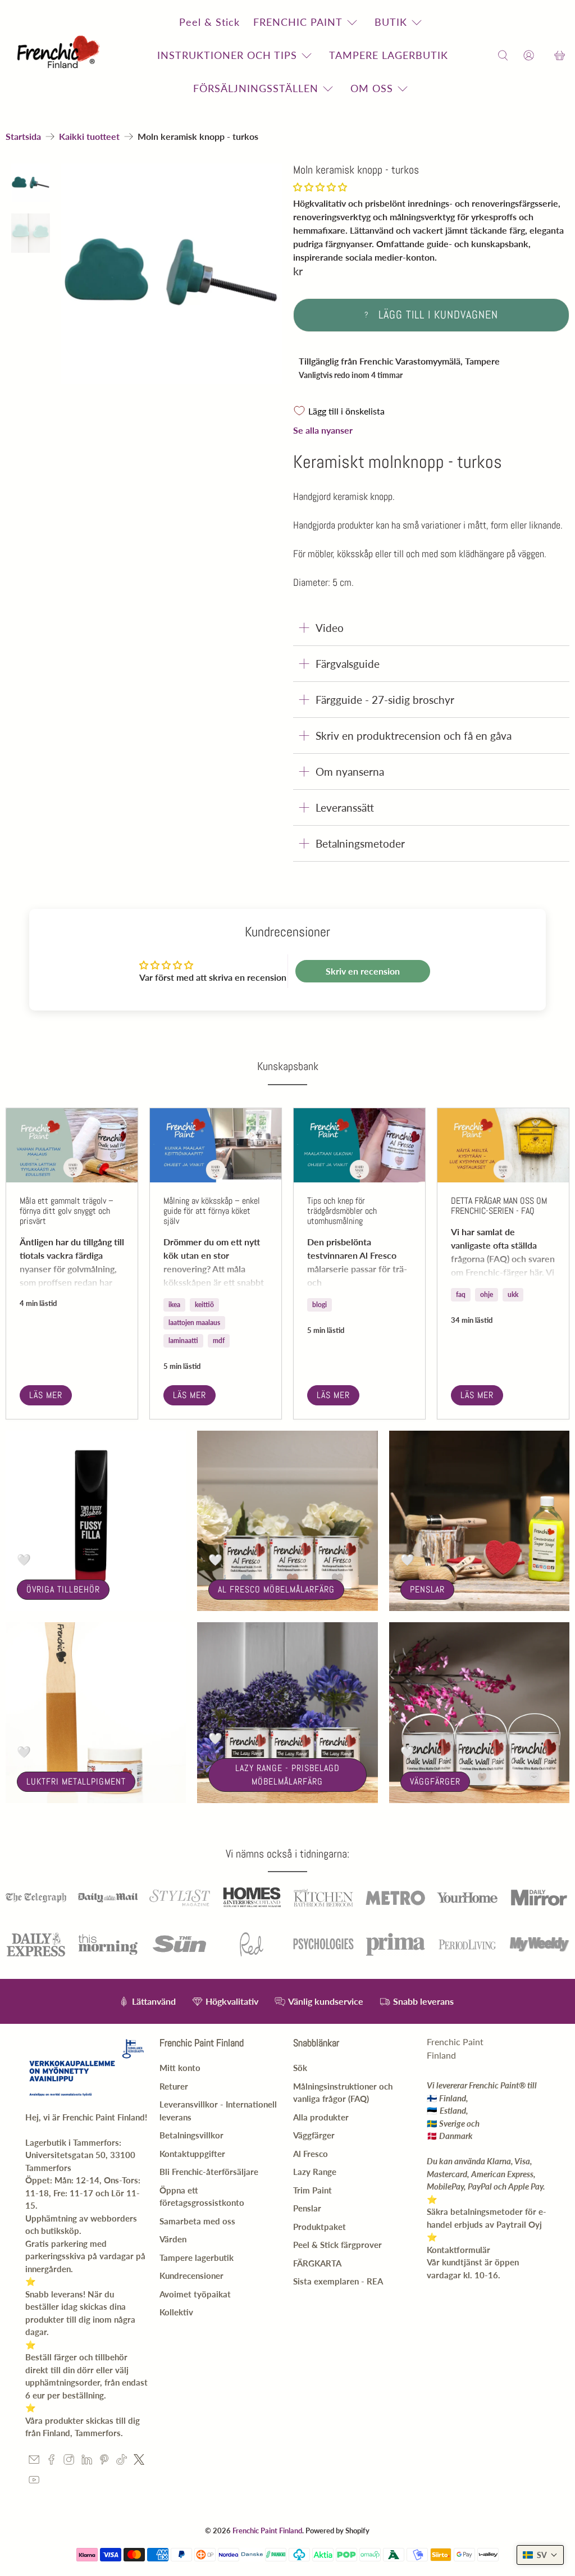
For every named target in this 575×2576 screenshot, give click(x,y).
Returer (174, 2086)
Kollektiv (176, 2312)
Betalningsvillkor (191, 2135)
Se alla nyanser (323, 430)
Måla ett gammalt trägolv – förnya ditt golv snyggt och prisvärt (67, 1211)
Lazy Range (315, 2172)
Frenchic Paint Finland (267, 2531)
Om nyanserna (350, 772)
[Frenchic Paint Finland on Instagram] (69, 2461)
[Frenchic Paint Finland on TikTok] (122, 2461)
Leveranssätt (345, 807)
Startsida (23, 136)
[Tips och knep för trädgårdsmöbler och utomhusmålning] (359, 1145)
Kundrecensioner (191, 2275)
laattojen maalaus (194, 1323)
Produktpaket (320, 2227)
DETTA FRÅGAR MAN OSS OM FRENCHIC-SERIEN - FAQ (499, 1206)
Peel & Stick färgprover (337, 2245)
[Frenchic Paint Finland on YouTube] (34, 2482)
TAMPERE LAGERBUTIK (389, 55)
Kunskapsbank (288, 1066)
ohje (487, 1294)
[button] (320, 187)
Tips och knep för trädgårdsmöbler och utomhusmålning (342, 1211)
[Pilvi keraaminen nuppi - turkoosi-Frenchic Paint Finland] (172, 274)
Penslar (427, 1589)
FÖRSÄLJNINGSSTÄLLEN (256, 88)
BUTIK (391, 22)
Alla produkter (321, 2117)
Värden (173, 2239)
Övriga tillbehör (63, 1589)
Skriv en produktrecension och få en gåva (414, 736)
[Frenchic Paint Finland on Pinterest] (104, 2461)
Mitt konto (180, 2068)
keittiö (204, 1305)
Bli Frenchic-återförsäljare (209, 2172)
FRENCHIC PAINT (298, 22)
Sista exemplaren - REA (338, 2281)
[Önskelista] (544, 55)
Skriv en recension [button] (363, 971)
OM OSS (372, 88)
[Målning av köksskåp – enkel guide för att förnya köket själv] (216, 1145)
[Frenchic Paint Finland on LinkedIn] (87, 2461)
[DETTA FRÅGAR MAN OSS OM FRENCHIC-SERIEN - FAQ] (503, 1145)
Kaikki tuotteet (89, 136)
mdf (219, 1341)
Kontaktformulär (458, 2250)
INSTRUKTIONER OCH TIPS (227, 55)
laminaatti (183, 1341)
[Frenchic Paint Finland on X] (139, 2461)
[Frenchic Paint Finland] (60, 55)
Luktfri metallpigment (76, 1781)
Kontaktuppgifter (192, 2154)
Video (330, 628)
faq (461, 1294)
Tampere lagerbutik (197, 2258)
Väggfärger (435, 1781)
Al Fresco (311, 2154)
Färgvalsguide (348, 664)
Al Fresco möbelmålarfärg (276, 1589)
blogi (320, 1305)
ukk (513, 1294)
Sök (300, 2068)
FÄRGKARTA (317, 2263)
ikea (174, 1305)
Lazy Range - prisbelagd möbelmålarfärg (287, 1775)
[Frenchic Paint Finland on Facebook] (51, 2461)
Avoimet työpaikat (195, 2294)
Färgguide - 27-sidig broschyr (385, 700)
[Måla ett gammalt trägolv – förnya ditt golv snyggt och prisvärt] (72, 1145)
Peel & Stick (209, 22)
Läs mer (46, 1395)
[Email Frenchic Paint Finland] (34, 2461)
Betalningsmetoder (360, 843)
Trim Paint (312, 2190)
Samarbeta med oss (197, 2221)
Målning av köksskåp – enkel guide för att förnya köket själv (212, 1211)
